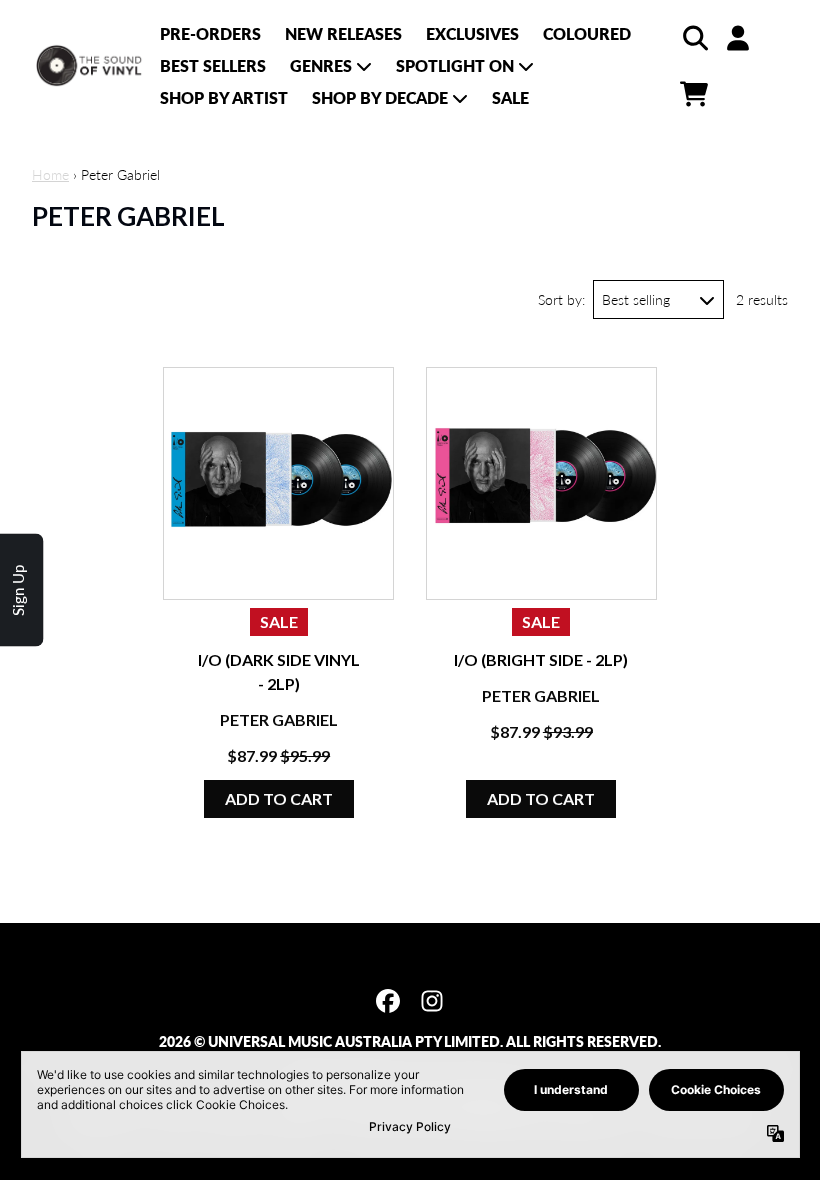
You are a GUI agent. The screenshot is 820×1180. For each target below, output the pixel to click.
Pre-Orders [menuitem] (210, 33)
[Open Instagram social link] (432, 1001)
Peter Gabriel (279, 719)
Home (50, 174)
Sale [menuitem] (510, 97)
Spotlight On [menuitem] (455, 65)
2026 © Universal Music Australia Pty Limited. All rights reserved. (410, 1041)
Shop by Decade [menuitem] (380, 97)
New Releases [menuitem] (343, 33)
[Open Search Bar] (694, 38)
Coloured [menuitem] (587, 33)
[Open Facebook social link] (388, 1001)
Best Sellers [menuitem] (213, 65)
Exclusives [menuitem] (472, 33)
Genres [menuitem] (321, 65)
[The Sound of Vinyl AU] (90, 66)
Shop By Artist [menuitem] (224, 97)
